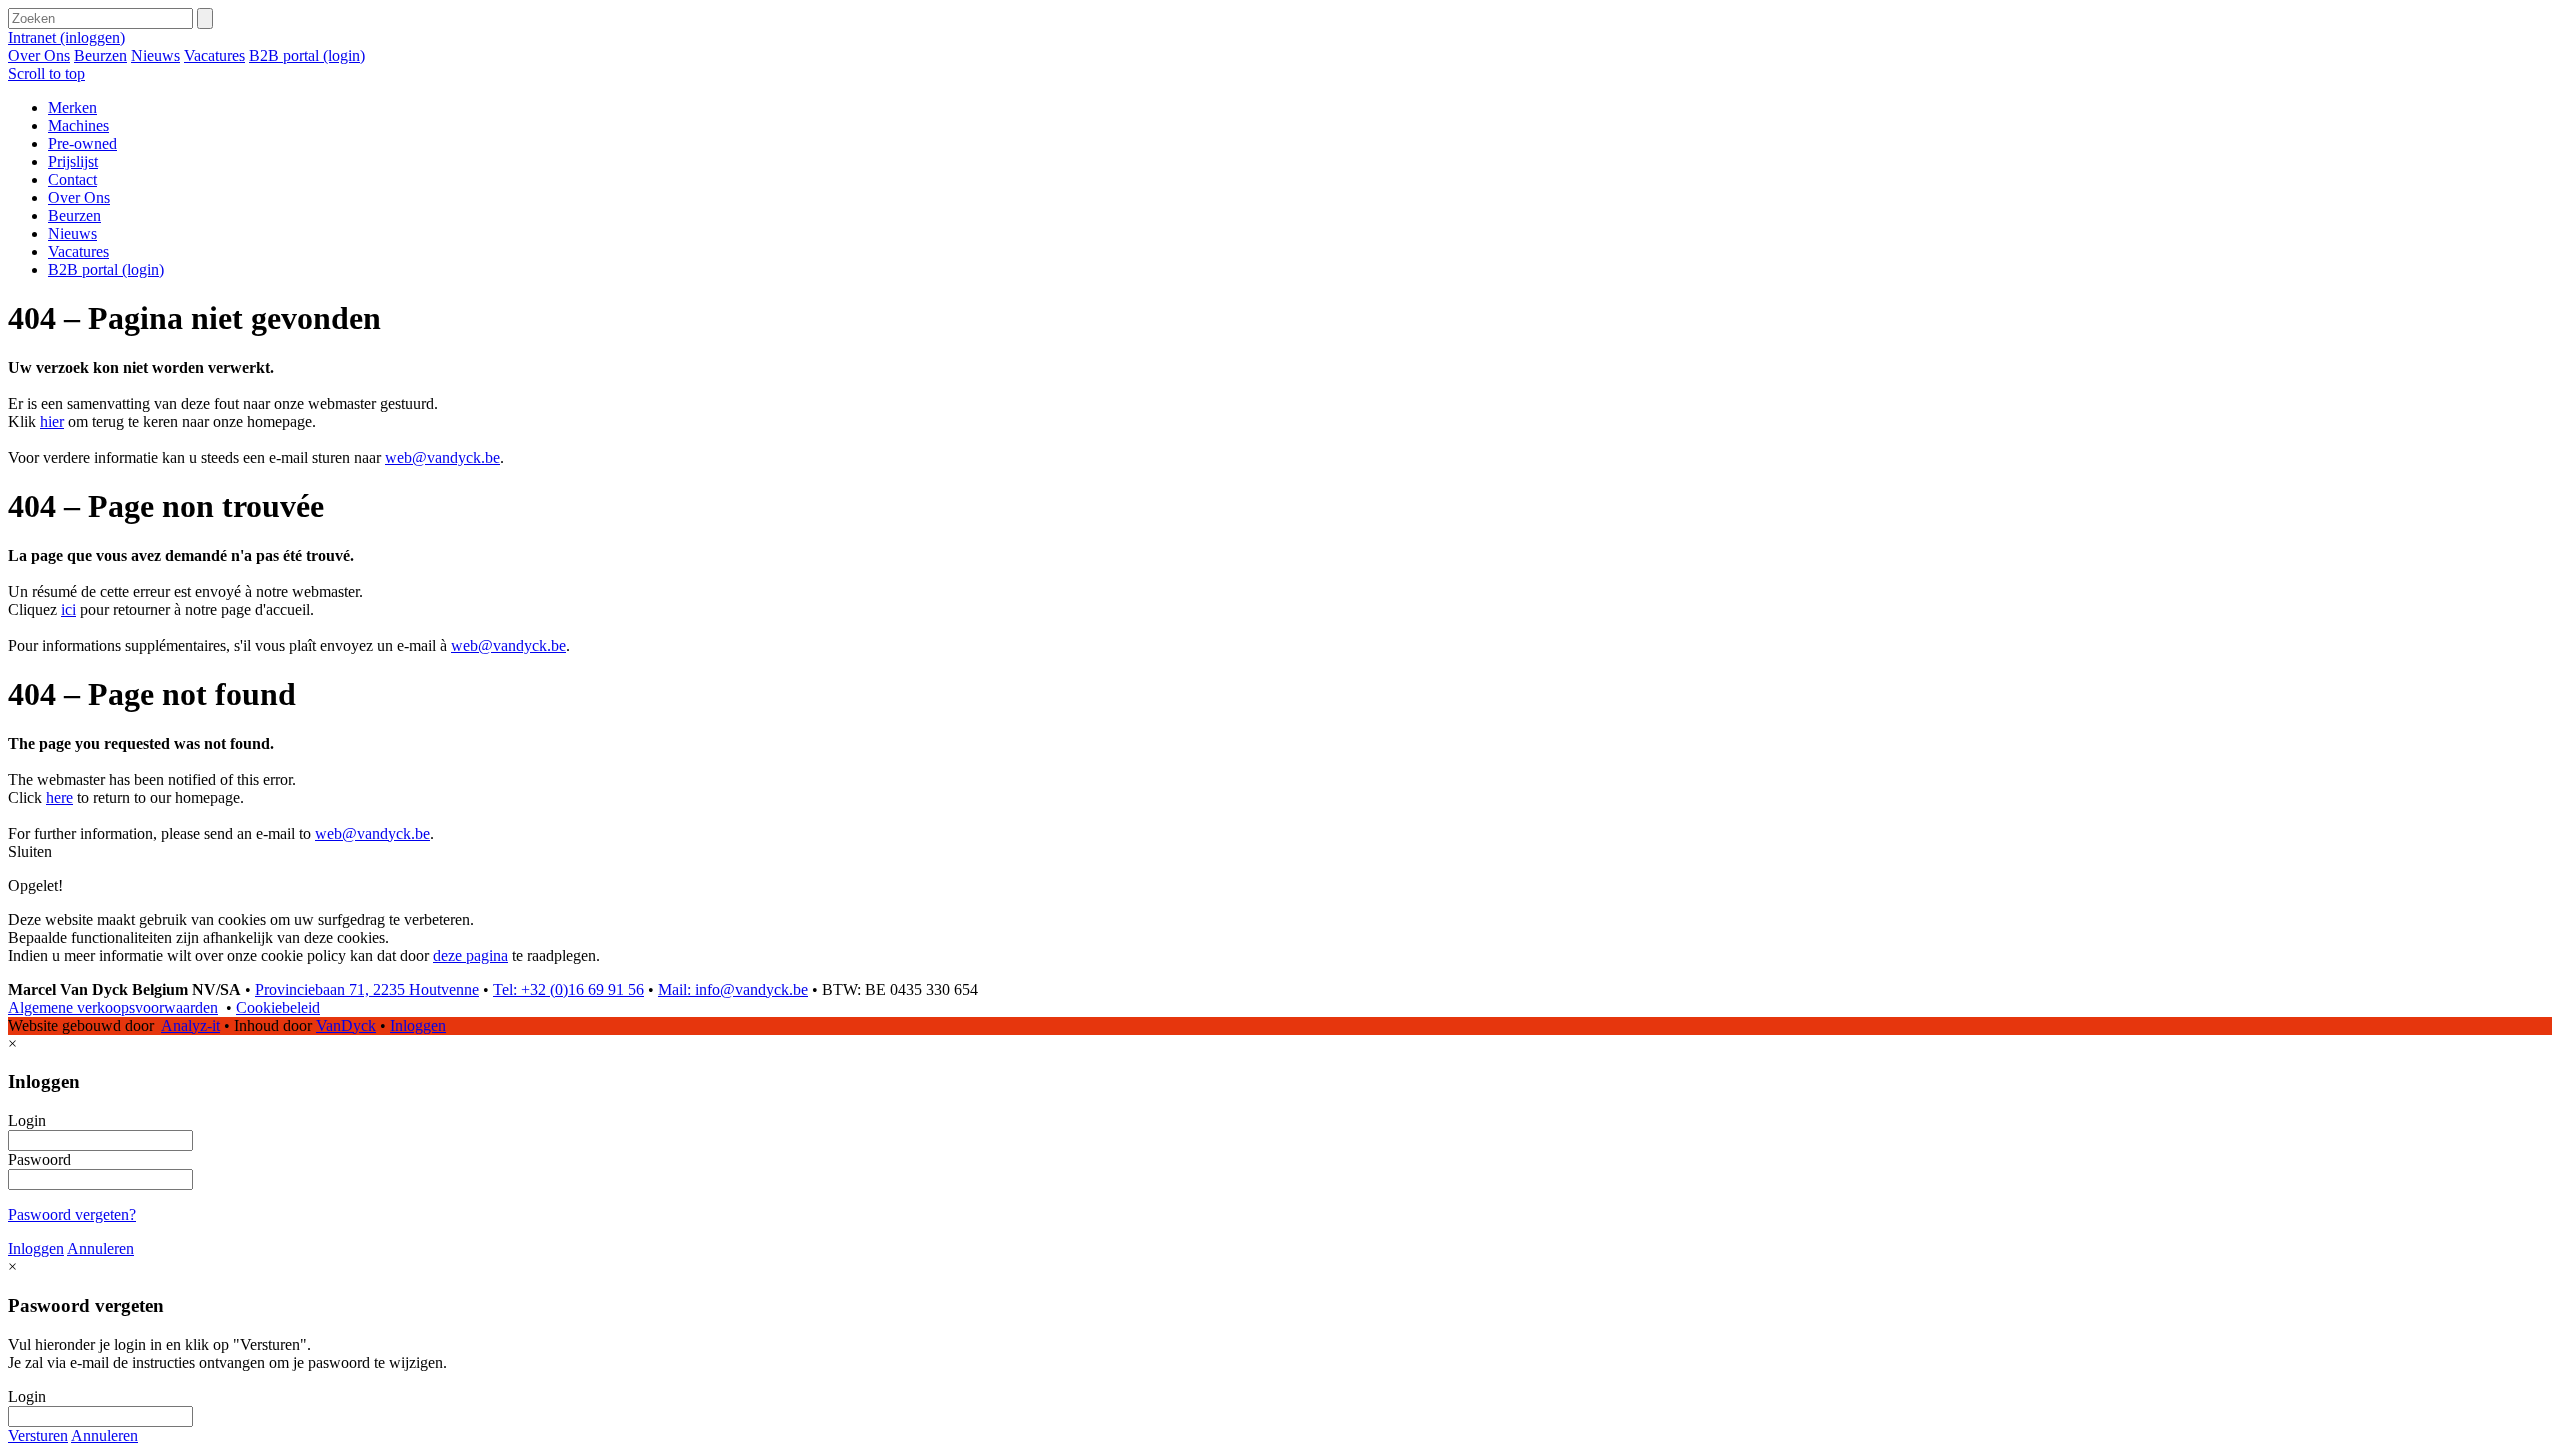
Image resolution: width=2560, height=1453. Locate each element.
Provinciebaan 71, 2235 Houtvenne (367, 989)
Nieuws (155, 55)
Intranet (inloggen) (66, 37)
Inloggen (418, 1025)
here (59, 797)
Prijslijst (73, 161)
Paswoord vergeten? (72, 1214)
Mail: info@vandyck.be (733, 989)
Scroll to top (46, 73)
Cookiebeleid (278, 1007)
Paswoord (39, 1159)
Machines (78, 125)
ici (68, 609)
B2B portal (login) (307, 55)
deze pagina (470, 955)
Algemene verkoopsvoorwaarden (113, 1007)
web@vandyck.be (442, 457)
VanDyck (346, 1025)
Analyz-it (190, 1025)
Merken (72, 107)
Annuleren (100, 1248)
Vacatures (214, 55)
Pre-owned (82, 143)
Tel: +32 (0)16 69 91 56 (568, 989)
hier (52, 421)
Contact (72, 179)
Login (27, 1120)
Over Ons (39, 55)
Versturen (38, 1435)
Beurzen (100, 55)
